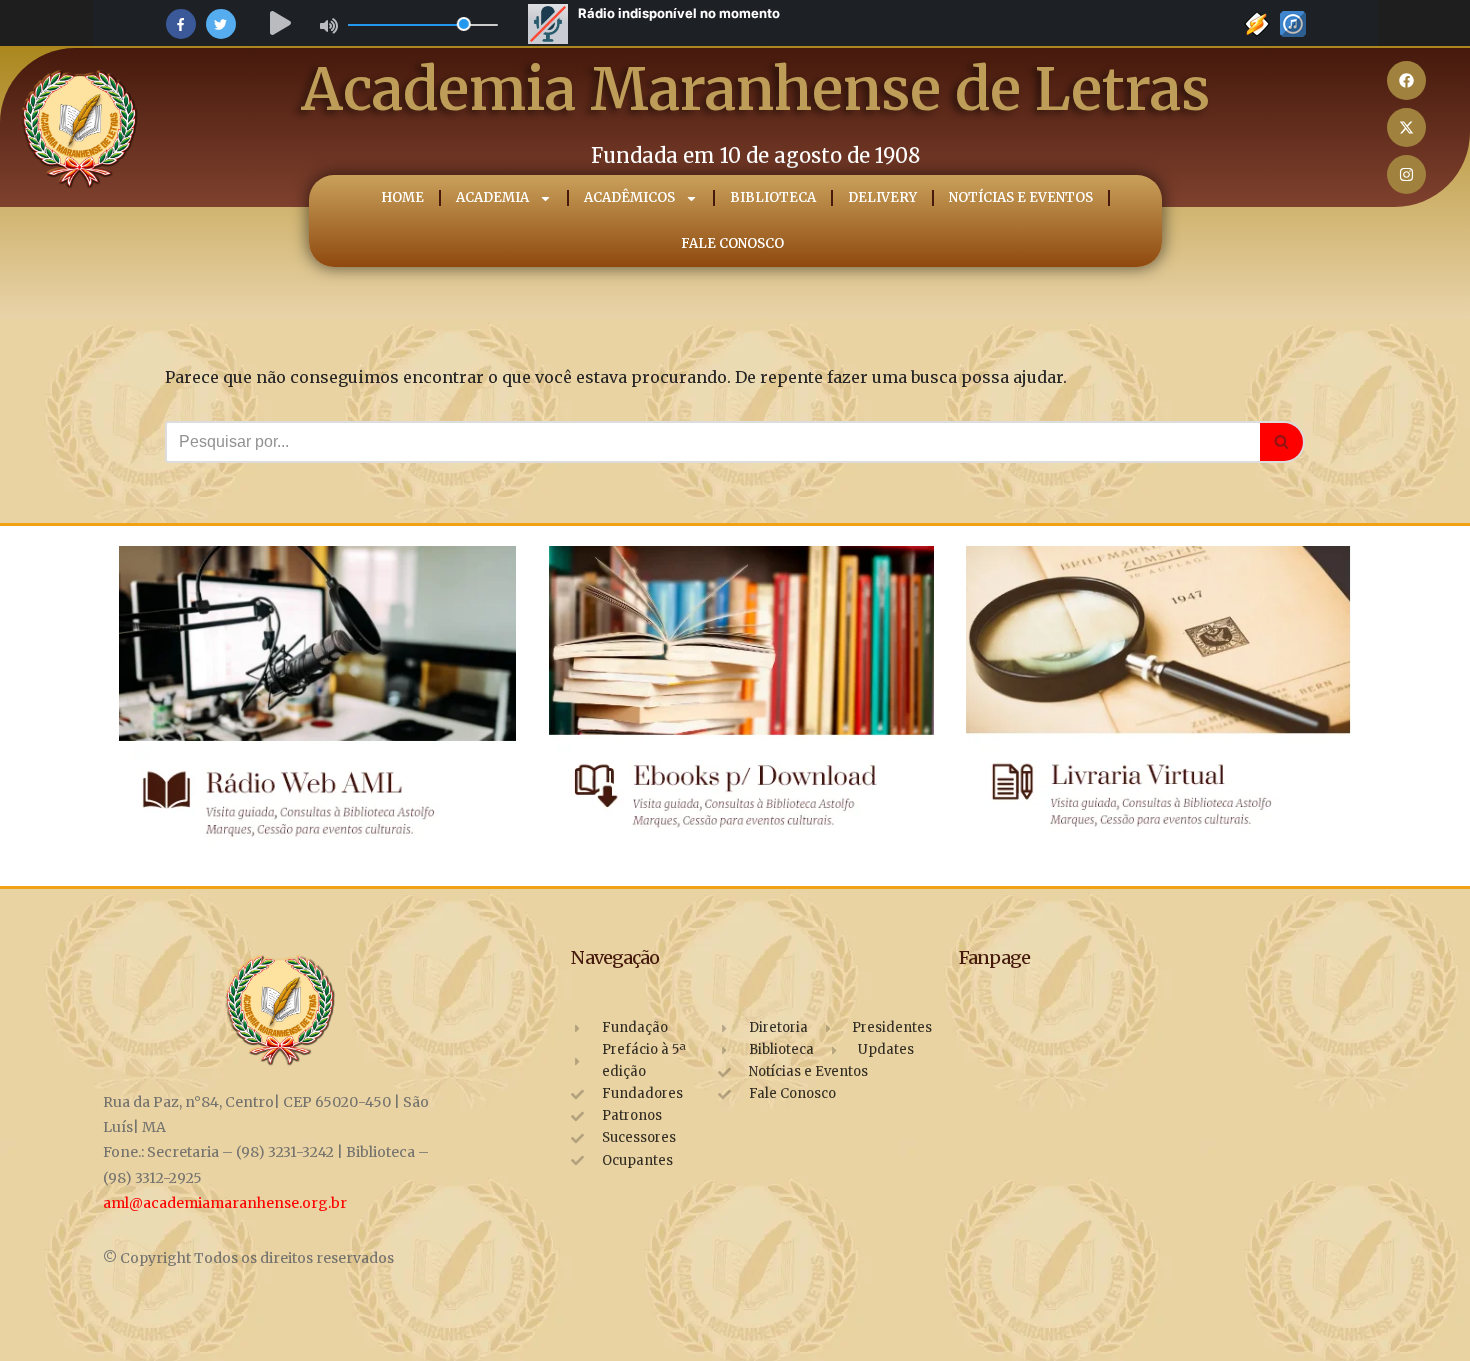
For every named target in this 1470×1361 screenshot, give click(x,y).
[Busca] (1282, 442)
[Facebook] (1406, 80)
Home (402, 197)
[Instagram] (1406, 174)
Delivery (882, 197)
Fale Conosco (732, 243)
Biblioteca (773, 197)
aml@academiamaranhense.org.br (225, 1203)
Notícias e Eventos (1021, 197)
